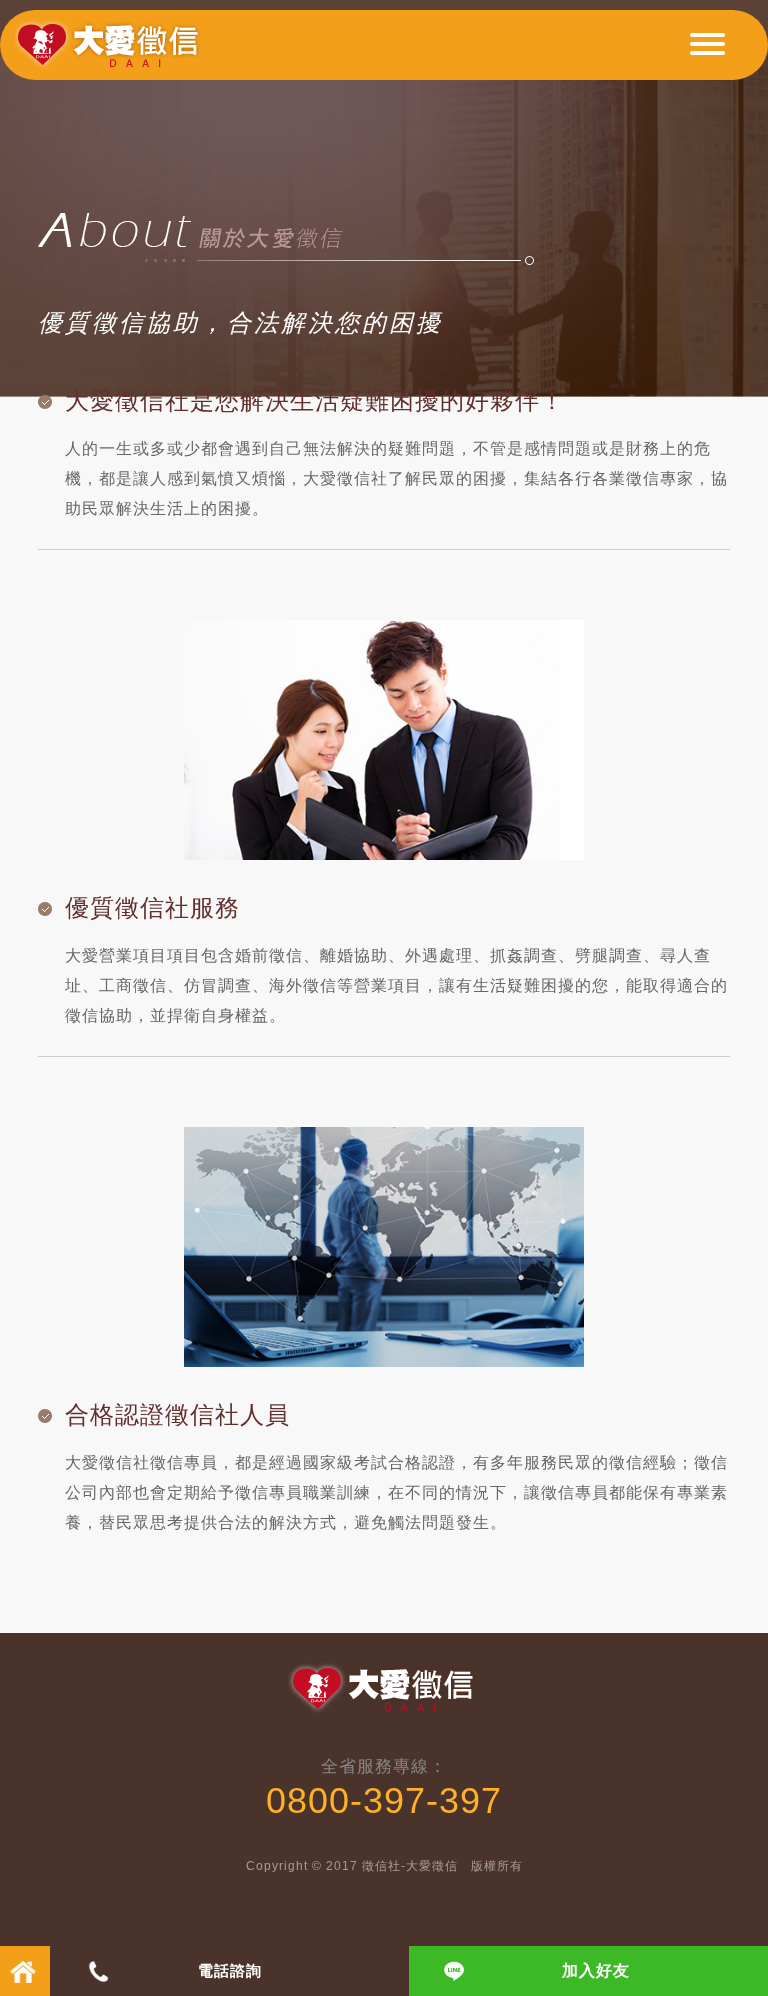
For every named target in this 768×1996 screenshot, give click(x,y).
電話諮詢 (230, 1970)
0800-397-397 (384, 1800)
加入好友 (596, 1970)
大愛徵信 (111, 53)
